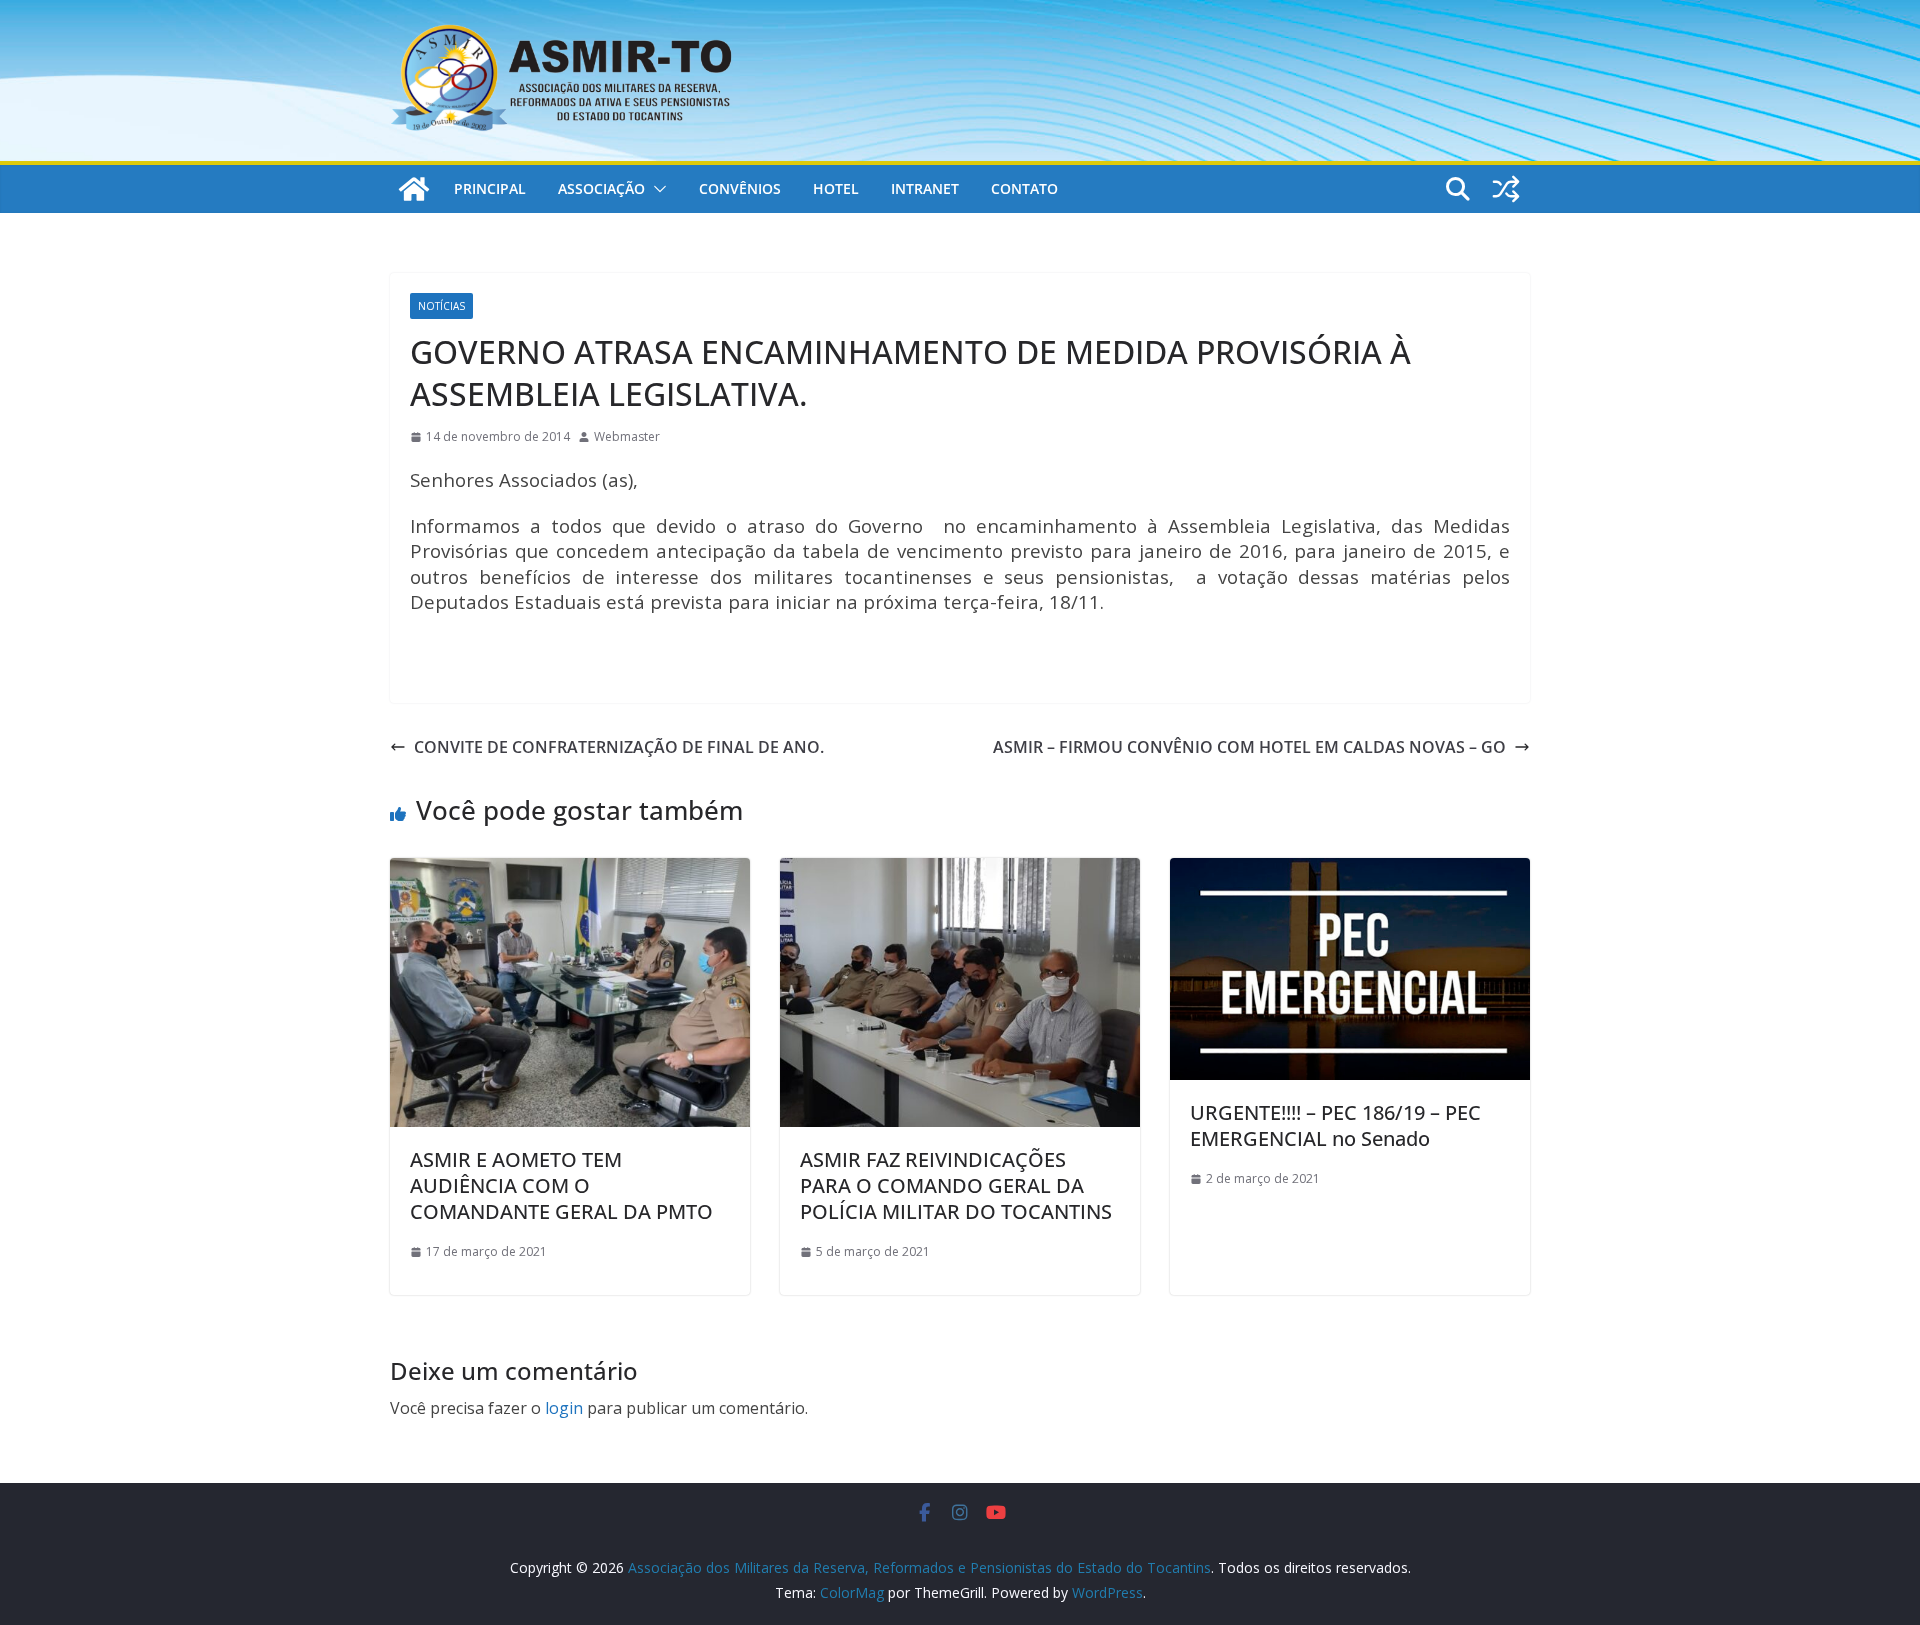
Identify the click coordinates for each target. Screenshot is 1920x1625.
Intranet (925, 188)
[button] (656, 189)
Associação (601, 188)
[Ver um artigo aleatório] (1506, 189)
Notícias (441, 306)
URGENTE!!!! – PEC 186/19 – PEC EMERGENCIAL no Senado (1335, 1125)
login (564, 1408)
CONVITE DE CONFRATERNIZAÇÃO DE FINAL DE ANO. (619, 747)
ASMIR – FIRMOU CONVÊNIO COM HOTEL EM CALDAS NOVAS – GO (1249, 747)
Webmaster (627, 436)
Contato (1024, 188)
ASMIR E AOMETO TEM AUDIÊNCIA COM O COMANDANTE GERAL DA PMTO (561, 1185)
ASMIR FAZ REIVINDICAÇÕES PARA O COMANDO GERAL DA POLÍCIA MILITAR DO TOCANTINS (956, 1185)
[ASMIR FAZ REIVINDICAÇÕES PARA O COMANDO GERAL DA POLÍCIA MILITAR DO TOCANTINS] (960, 872)
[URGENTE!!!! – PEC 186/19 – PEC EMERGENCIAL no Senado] (1350, 872)
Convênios (740, 188)
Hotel (836, 188)
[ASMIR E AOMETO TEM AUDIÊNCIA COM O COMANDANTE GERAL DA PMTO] (570, 872)
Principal (490, 188)
